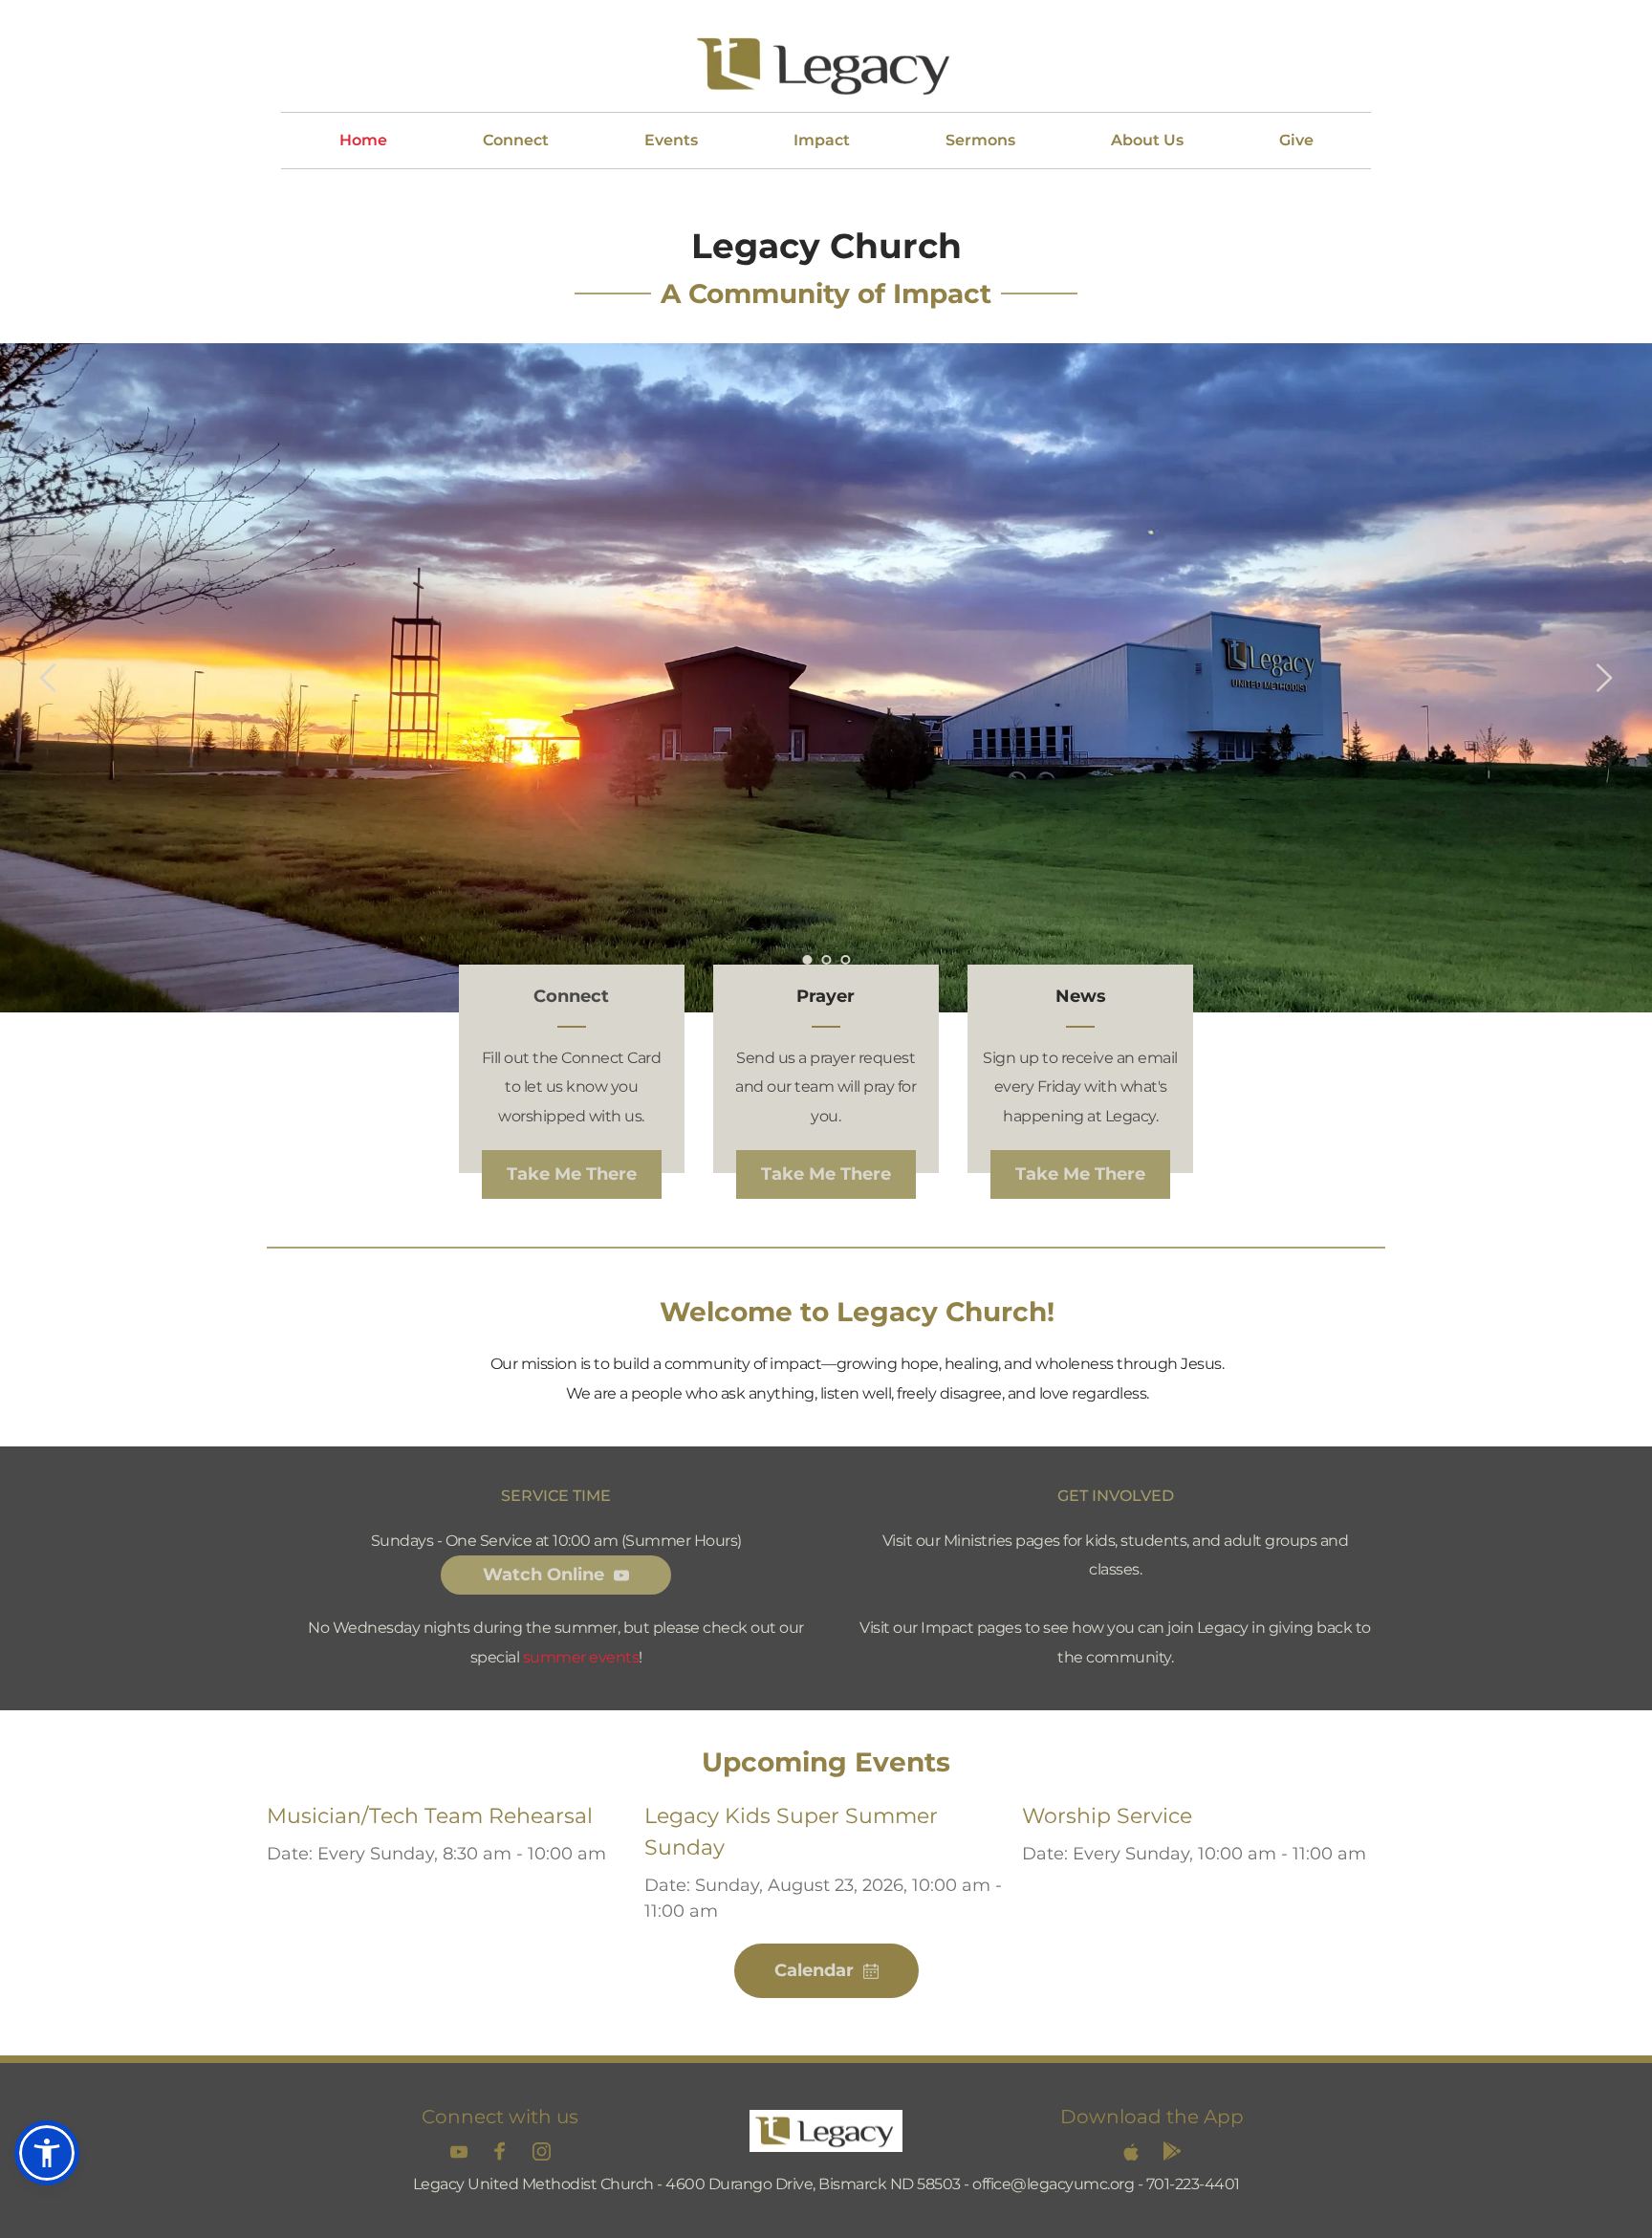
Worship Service (1107, 1816)
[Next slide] (1603, 678)
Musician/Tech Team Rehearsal (430, 1816)
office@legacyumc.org (1053, 2184)
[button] (47, 2153)
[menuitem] (363, 141)
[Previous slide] (49, 678)
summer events (581, 1657)
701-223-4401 (1193, 2184)
